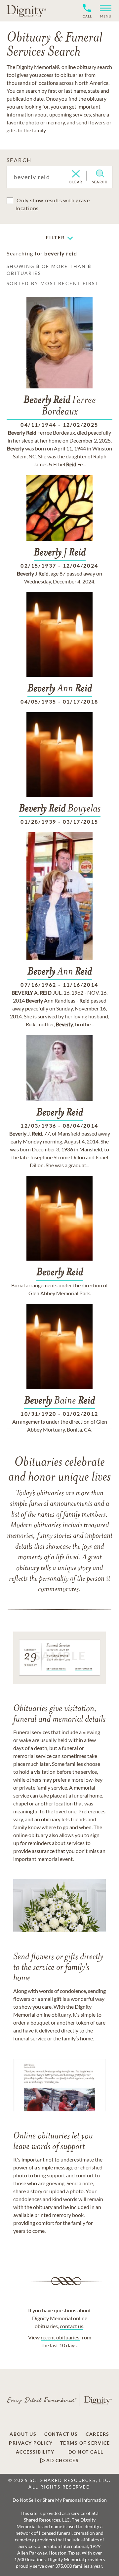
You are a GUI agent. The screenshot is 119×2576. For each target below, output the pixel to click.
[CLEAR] (76, 174)
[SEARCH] (100, 174)
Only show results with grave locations (53, 204)
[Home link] (26, 11)
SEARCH (19, 160)
